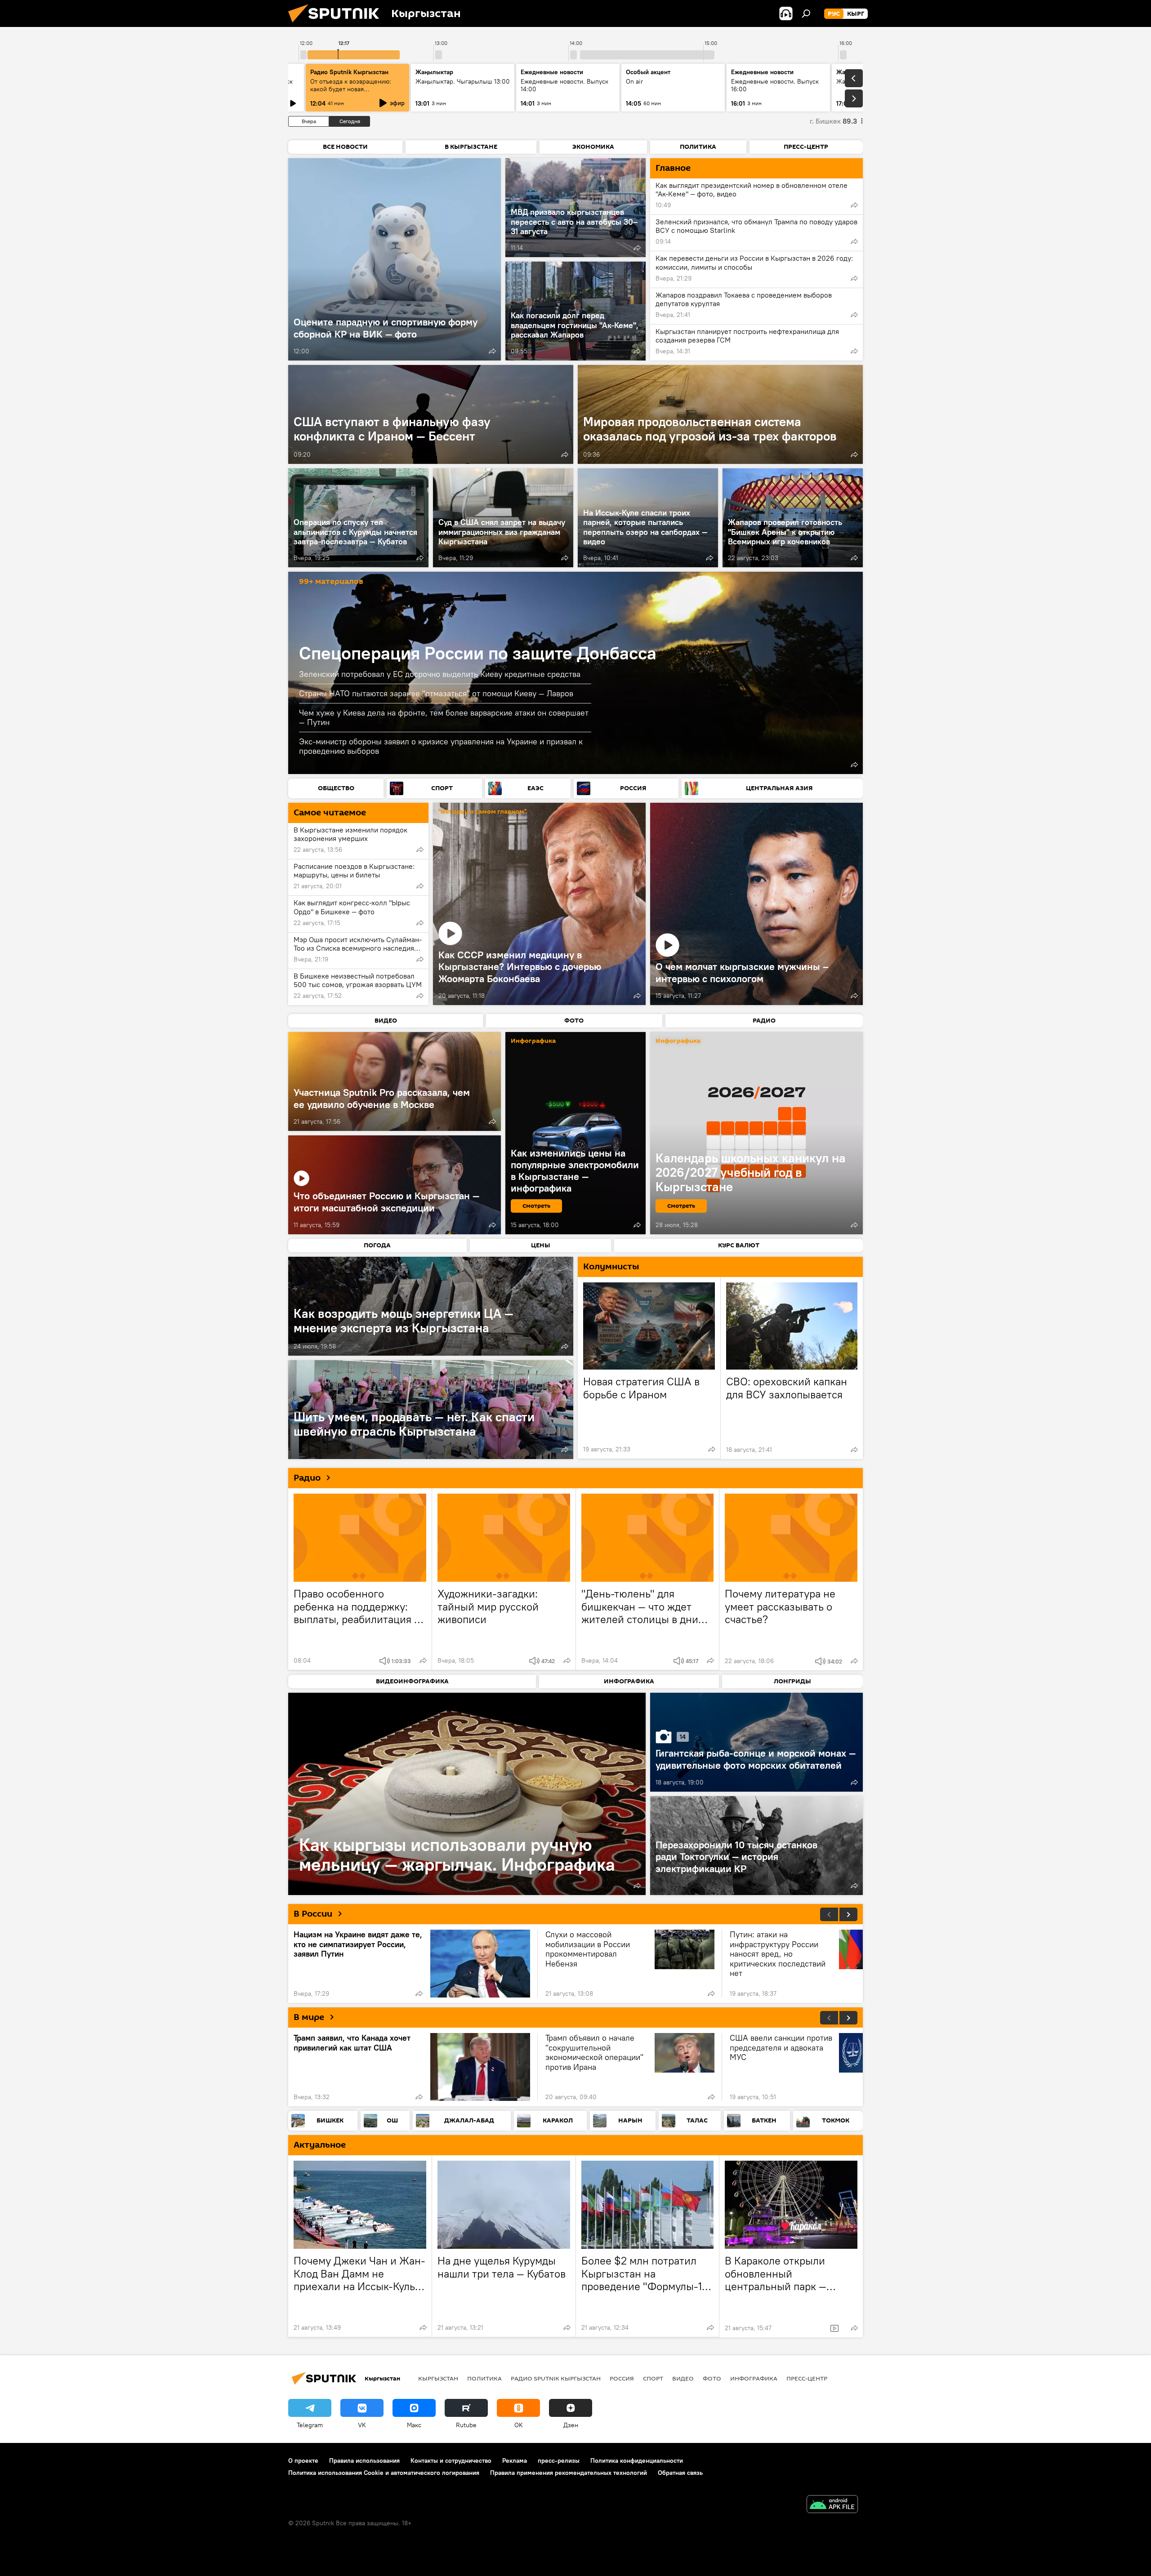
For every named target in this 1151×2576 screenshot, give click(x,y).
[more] (492, 351)
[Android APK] (832, 2505)
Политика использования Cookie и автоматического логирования (384, 2473)
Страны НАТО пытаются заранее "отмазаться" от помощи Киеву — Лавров (436, 693)
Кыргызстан (438, 2378)
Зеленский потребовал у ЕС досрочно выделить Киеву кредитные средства (440, 674)
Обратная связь (680, 2473)
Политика (484, 2378)
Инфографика (754, 2378)
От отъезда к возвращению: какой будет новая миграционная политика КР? (352, 89)
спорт (653, 2378)
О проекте (303, 2460)
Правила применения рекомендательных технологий (569, 2473)
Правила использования (364, 2460)
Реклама (515, 2460)
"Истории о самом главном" (482, 812)
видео (683, 2378)
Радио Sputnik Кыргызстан (349, 72)
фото (712, 2378)
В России (313, 1914)
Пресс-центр (807, 2378)
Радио (307, 1478)
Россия (622, 2378)
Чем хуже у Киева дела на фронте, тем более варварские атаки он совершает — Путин (444, 718)
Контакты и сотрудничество (451, 2460)
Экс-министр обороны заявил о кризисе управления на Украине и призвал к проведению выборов (441, 746)
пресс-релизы (559, 2460)
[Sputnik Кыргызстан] (337, 25)
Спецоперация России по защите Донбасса (478, 653)
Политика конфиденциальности (637, 2460)
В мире (309, 2017)
